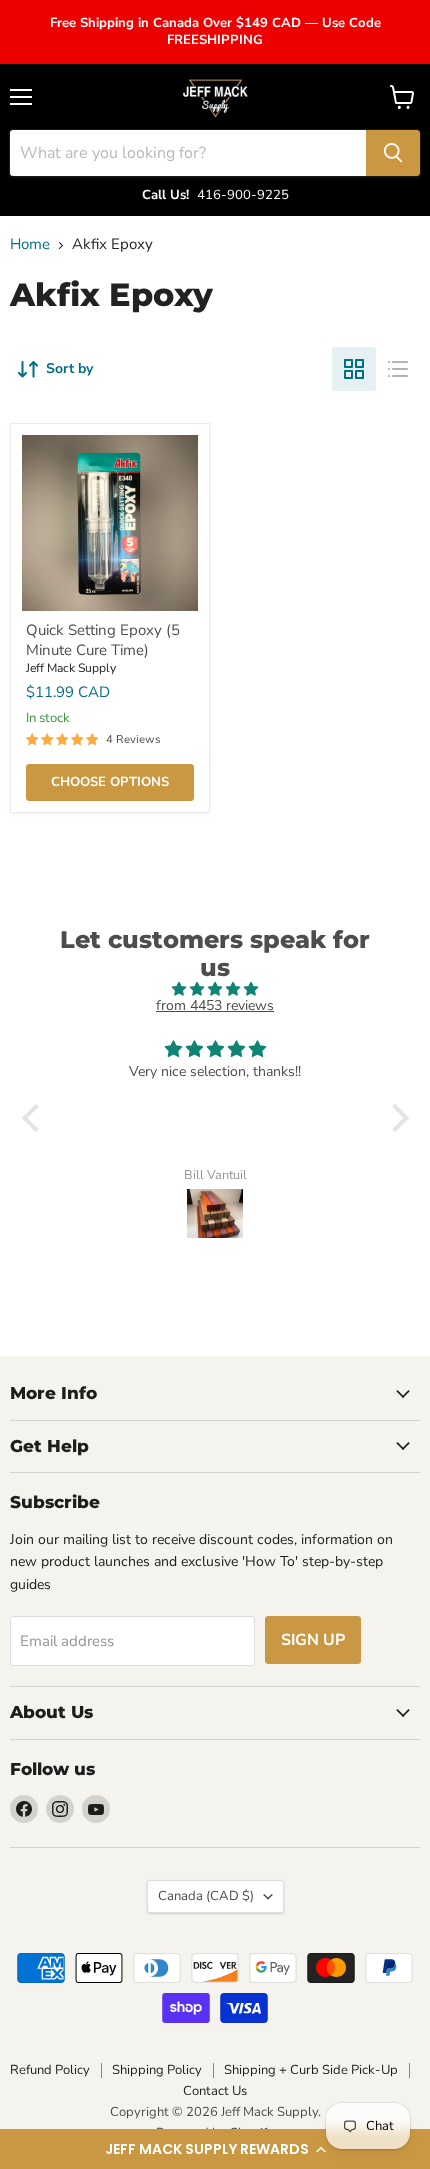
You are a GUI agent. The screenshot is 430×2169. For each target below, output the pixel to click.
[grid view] (354, 369)
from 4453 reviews (215, 1005)
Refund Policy (50, 2070)
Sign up (313, 1640)
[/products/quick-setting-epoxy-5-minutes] (110, 523)
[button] (215, 2149)
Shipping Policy (157, 2070)
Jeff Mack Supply (71, 668)
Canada (206, 1896)
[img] (215, 989)
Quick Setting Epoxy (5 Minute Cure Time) (103, 640)
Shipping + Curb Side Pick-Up (311, 2070)
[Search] (393, 153)
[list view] (398, 369)
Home (30, 244)
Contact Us (215, 2091)
